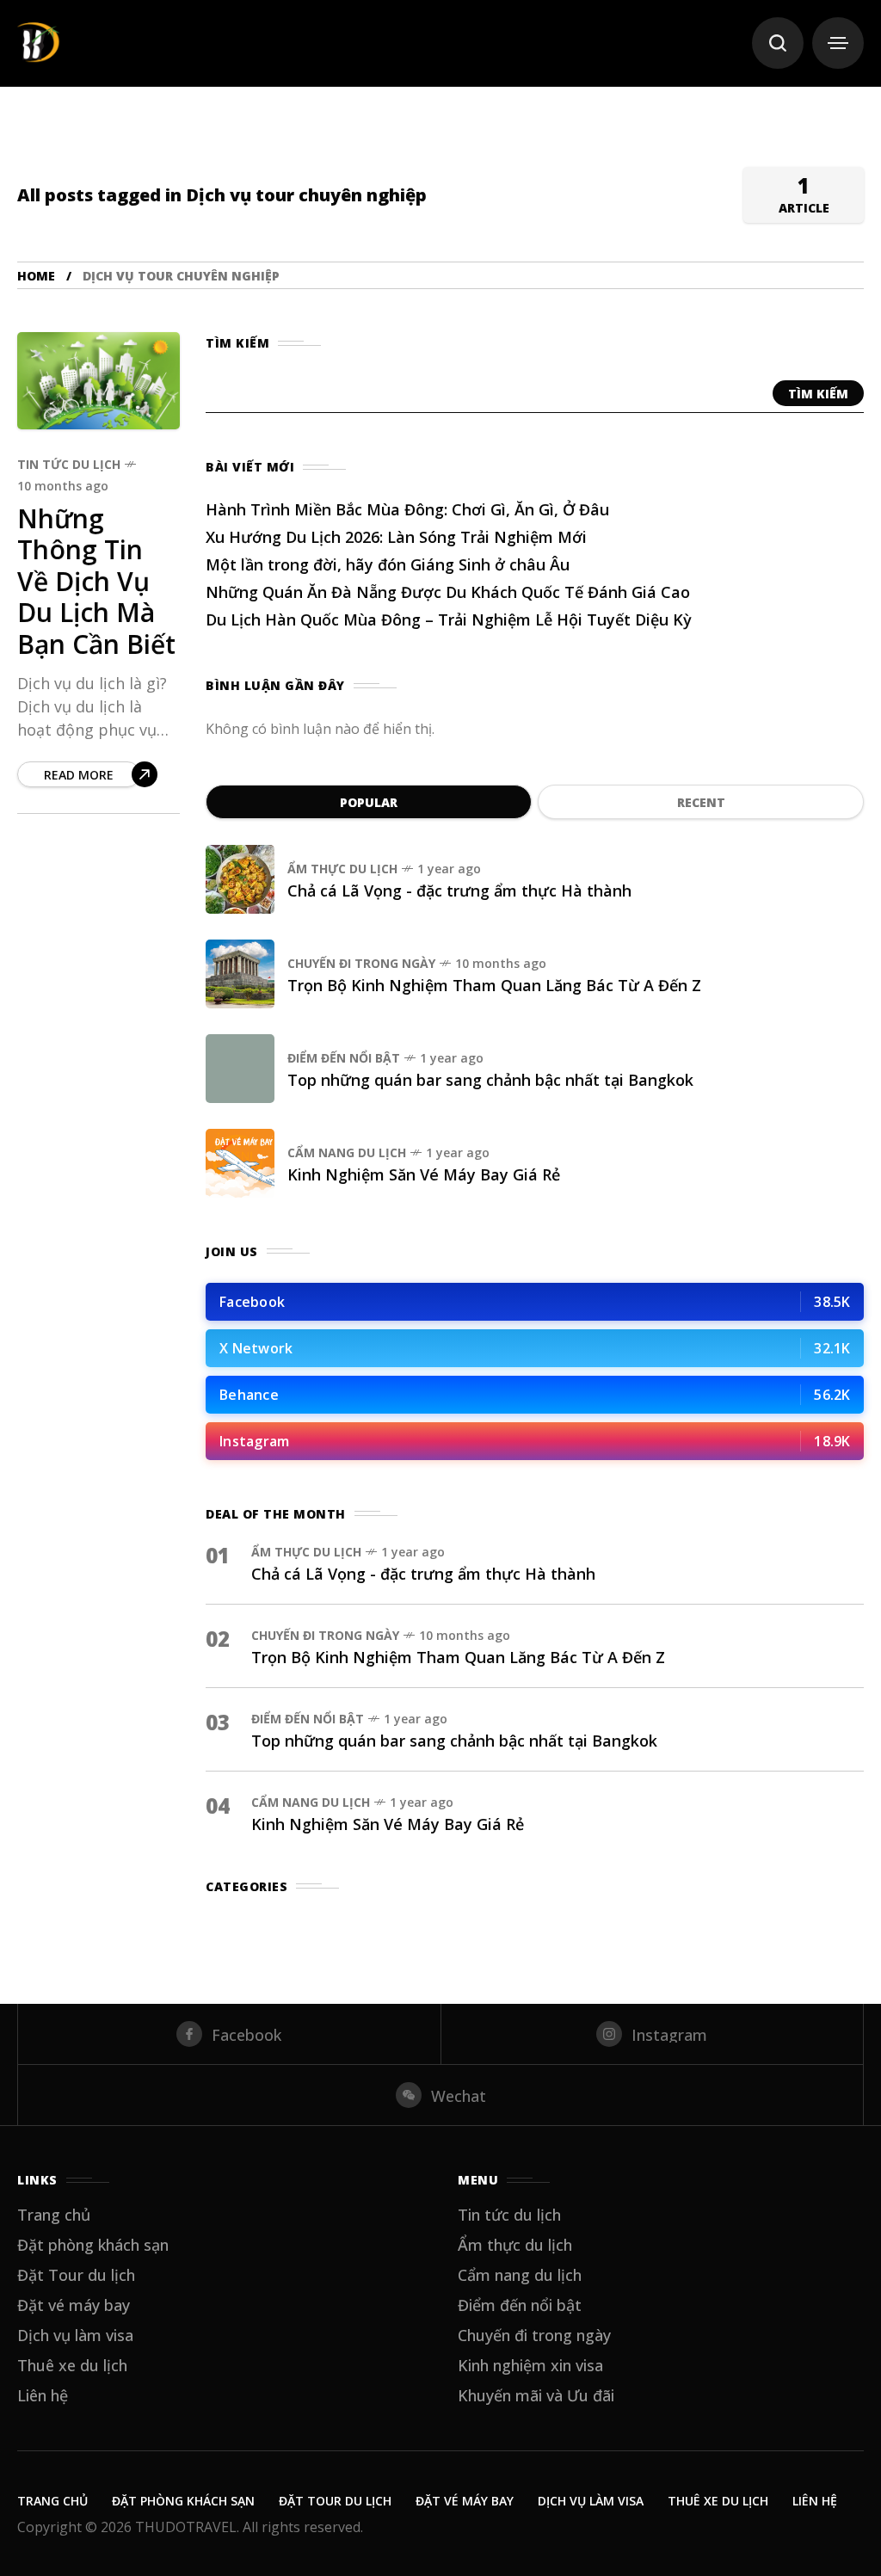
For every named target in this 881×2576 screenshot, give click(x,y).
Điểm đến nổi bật (344, 1058)
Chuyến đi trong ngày (361, 963)
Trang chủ (54, 2215)
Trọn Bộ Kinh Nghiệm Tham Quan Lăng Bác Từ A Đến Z (494, 985)
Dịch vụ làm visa (75, 2335)
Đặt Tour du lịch (76, 2275)
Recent (701, 802)
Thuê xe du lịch (72, 2365)
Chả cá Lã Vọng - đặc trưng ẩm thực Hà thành (459, 891)
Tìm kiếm (818, 394)
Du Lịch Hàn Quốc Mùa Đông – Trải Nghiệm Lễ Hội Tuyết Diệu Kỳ (449, 619)
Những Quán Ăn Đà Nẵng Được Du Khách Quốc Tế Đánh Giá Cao (448, 592)
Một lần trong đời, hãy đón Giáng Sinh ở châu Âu (388, 564)
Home (36, 276)
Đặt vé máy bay (74, 2305)
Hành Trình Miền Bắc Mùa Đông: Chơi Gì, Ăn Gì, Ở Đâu (407, 509)
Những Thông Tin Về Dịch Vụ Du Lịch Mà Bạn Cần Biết (96, 581)
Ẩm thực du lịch (342, 869)
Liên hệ (43, 2395)
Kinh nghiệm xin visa (530, 2365)
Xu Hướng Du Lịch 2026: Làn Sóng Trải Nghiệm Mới (396, 537)
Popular (369, 802)
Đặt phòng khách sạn (93, 2245)
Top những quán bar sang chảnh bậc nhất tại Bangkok (490, 1080)
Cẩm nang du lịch (347, 1152)
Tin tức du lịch (69, 464)
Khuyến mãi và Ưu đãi (536, 2395)
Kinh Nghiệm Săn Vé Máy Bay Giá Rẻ (424, 1174)
